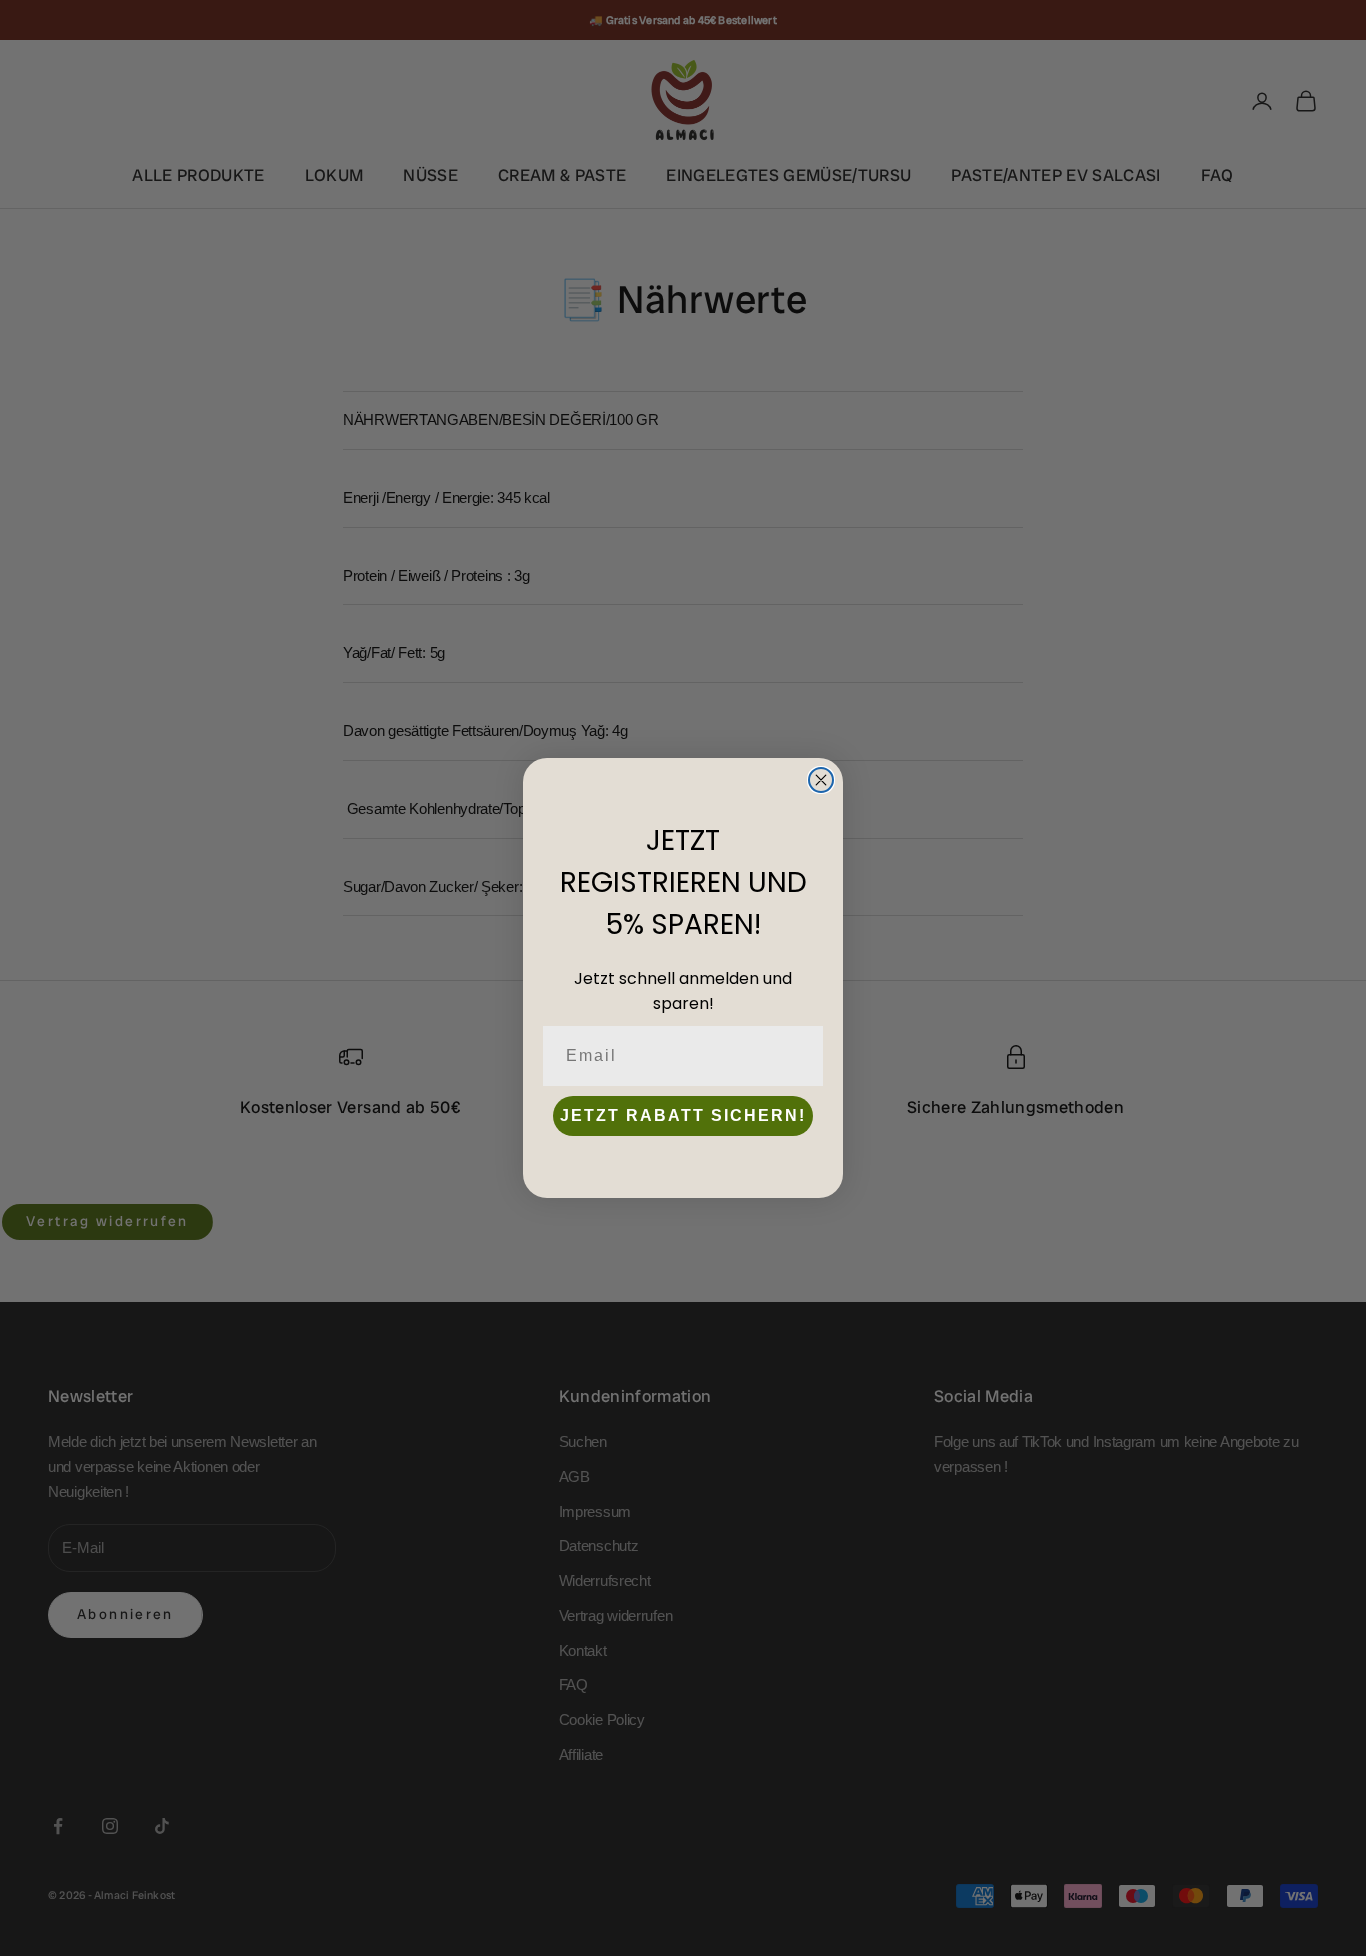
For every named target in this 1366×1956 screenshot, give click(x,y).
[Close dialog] (821, 780)
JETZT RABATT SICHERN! (683, 1115)
